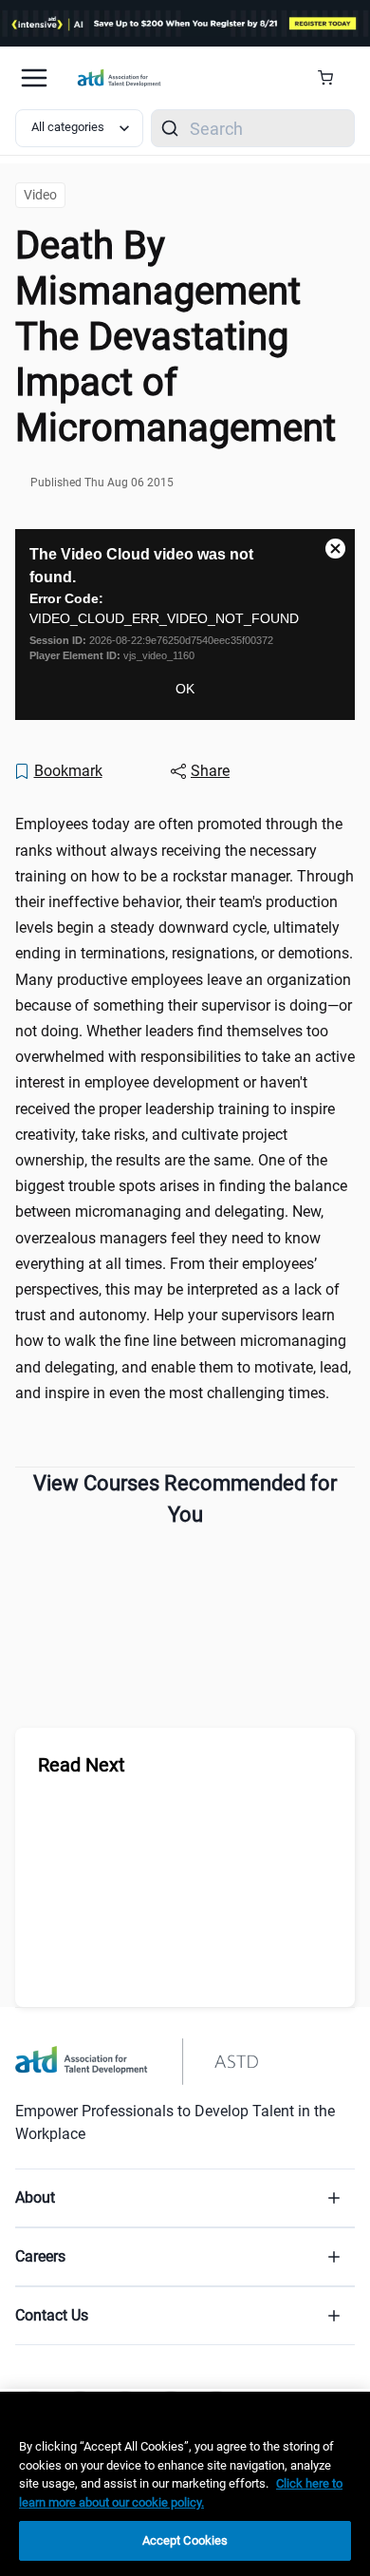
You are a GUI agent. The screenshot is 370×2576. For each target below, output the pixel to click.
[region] (185, 2484)
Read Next (82, 1765)
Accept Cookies (185, 2540)
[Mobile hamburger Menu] (34, 78)
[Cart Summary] (333, 78)
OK (185, 689)
